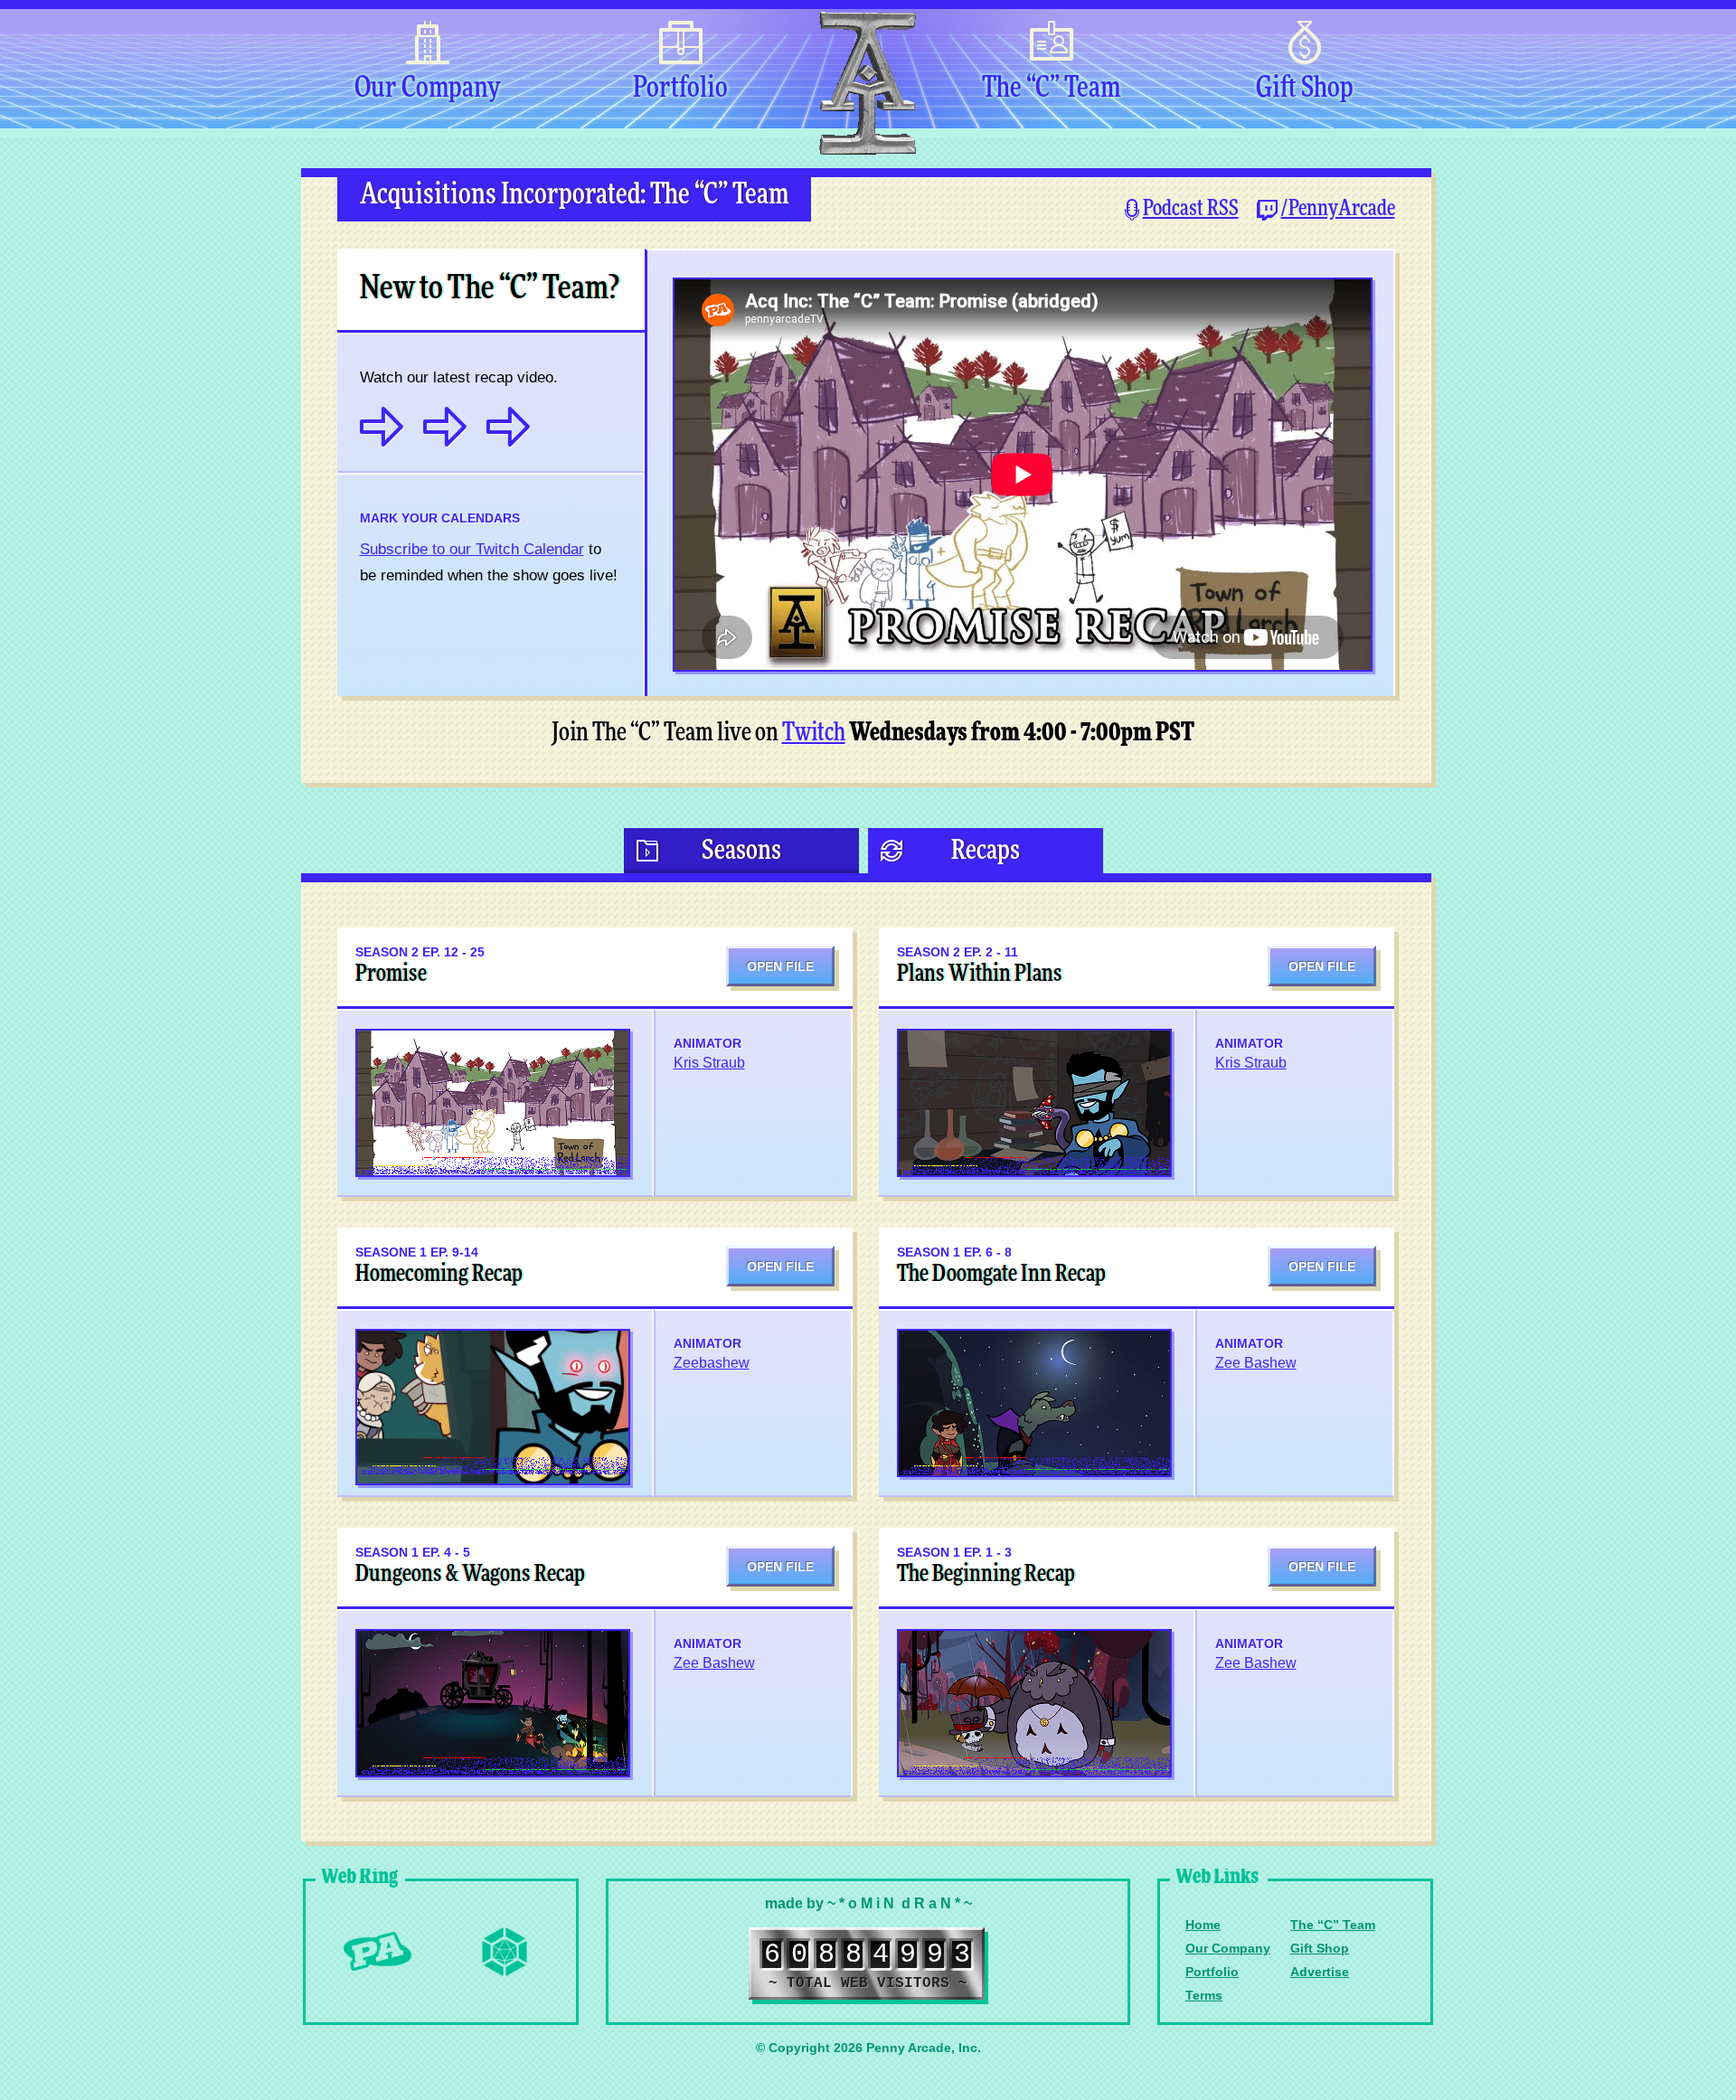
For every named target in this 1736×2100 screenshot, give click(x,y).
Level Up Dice (505, 1952)
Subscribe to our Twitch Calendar (472, 549)
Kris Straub (709, 1063)
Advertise (1320, 1972)
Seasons (741, 851)
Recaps (986, 851)
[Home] (866, 84)
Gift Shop (1305, 89)
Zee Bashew (1256, 1363)
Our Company (427, 89)
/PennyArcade (1338, 209)
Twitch (814, 733)
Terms (1204, 1995)
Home (1203, 1925)
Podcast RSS (1191, 209)
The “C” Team (1051, 89)
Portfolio (680, 89)
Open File (780, 966)
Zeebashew (712, 1363)
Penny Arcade (378, 1952)
